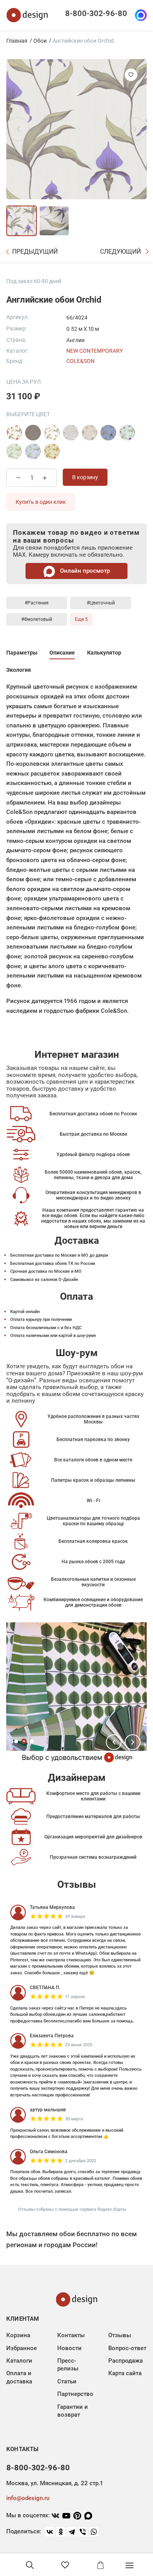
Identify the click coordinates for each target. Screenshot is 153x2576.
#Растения (37, 603)
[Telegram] (72, 2532)
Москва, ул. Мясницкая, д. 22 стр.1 (55, 2483)
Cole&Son (80, 361)
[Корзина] (100, 2565)
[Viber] (83, 2532)
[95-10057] (52, 433)
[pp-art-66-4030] (108, 433)
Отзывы (120, 2335)
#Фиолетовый (37, 619)
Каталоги (19, 2361)
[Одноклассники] (61, 2532)
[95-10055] (71, 433)
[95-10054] (14, 433)
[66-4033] (52, 451)
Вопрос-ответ (127, 2348)
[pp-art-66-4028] (14, 451)
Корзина (18, 2335)
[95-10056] (33, 433)
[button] (114, 1742)
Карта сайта (125, 2373)
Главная (17, 41)
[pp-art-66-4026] (33, 451)
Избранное (22, 2348)
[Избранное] (65, 2565)
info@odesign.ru (28, 2498)
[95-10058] (89, 433)
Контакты (71, 2335)
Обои (40, 41)
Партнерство (75, 2394)
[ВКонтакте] (50, 2532)
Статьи (67, 2381)
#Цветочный (101, 603)
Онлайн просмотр (84, 571)
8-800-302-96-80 (96, 13)
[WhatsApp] (94, 2532)
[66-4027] (127, 433)
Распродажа (126, 2361)
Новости (69, 2348)
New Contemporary (95, 351)
